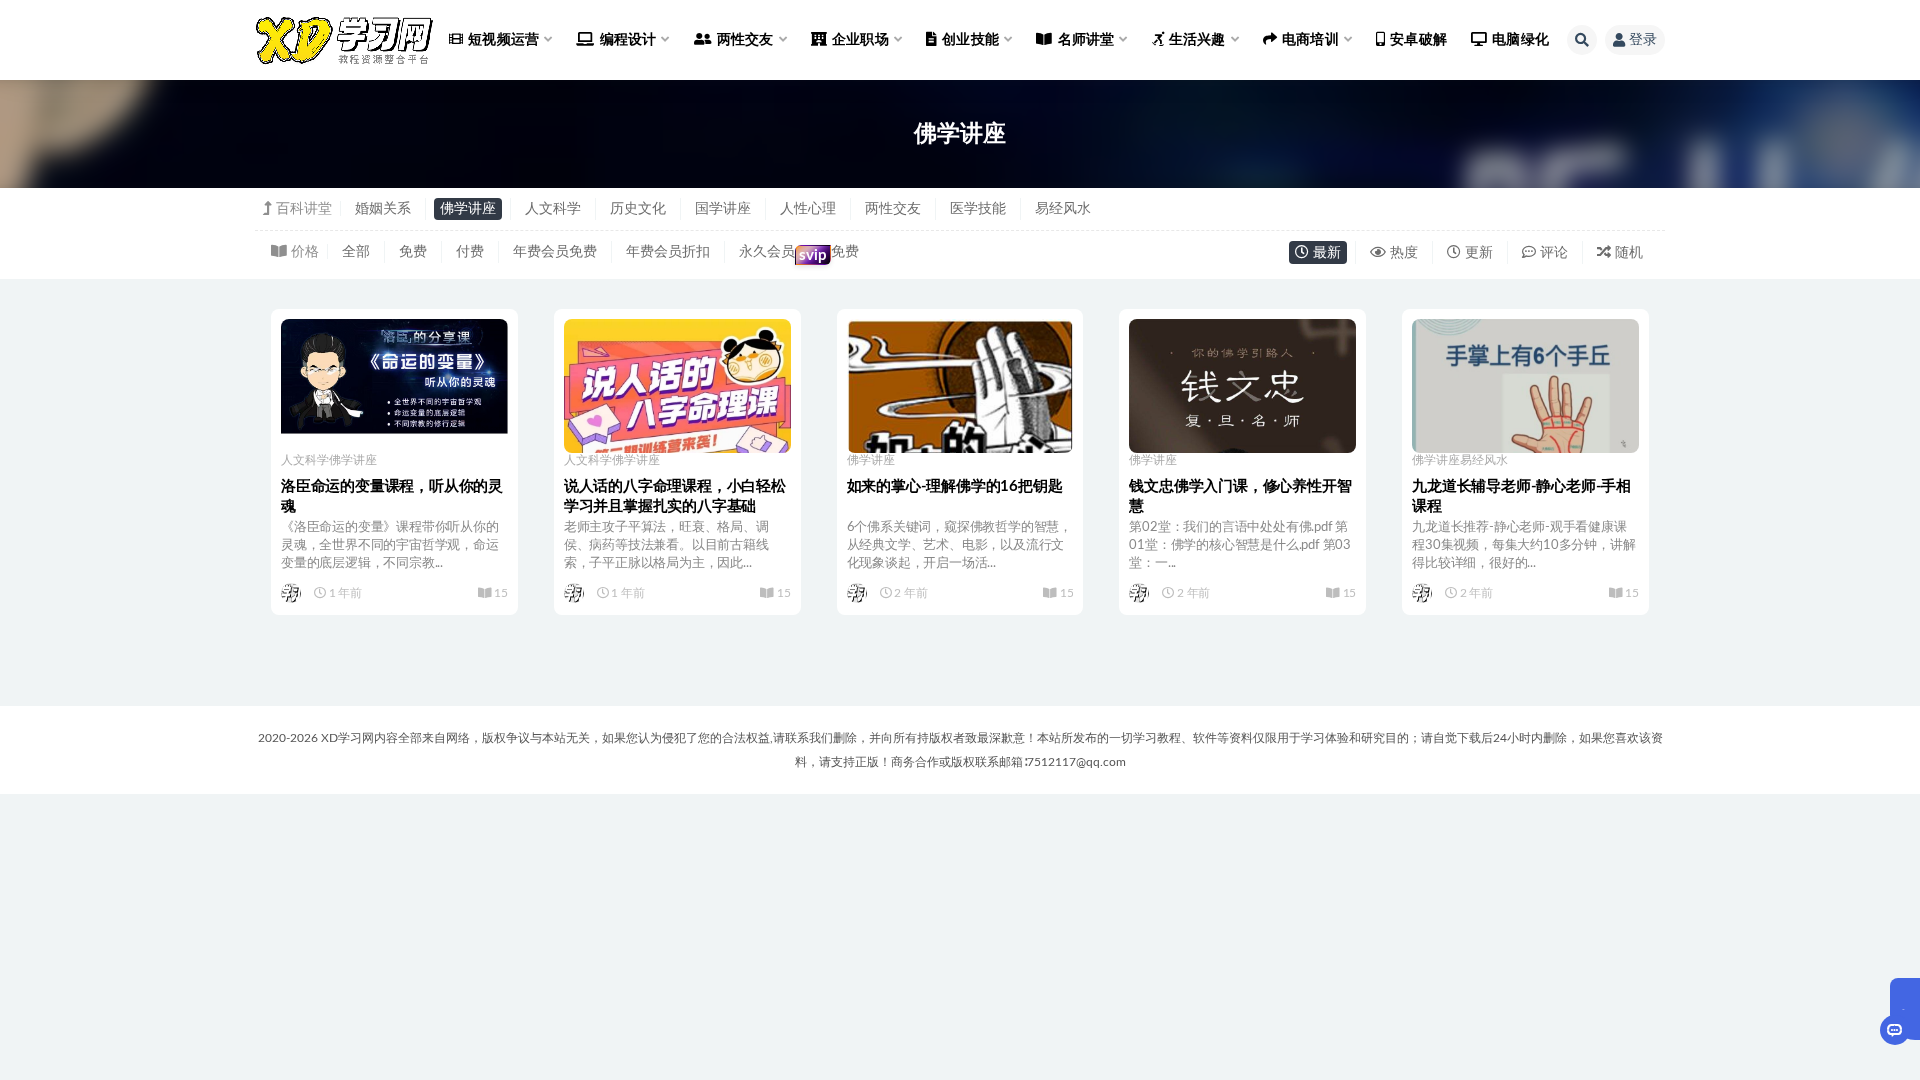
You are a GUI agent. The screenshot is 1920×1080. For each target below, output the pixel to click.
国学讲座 (723, 209)
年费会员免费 (555, 252)
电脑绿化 (1520, 40)
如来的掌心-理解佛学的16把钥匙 (955, 486)
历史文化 (638, 209)
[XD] (292, 593)
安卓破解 (1418, 40)
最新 (1325, 253)
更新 (1477, 253)
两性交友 (893, 209)
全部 (356, 252)
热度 (1402, 253)
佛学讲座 (468, 209)
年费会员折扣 (668, 252)
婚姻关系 (383, 209)
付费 (470, 252)
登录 (1643, 40)
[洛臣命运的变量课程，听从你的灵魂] (394, 376)
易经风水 (1063, 209)
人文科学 (553, 209)
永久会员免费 (799, 254)
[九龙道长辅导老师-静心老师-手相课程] (1525, 411)
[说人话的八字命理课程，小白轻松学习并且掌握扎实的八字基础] (677, 405)
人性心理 (808, 209)
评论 (1552, 253)
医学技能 (978, 209)
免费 (413, 252)
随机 (1627, 253)
